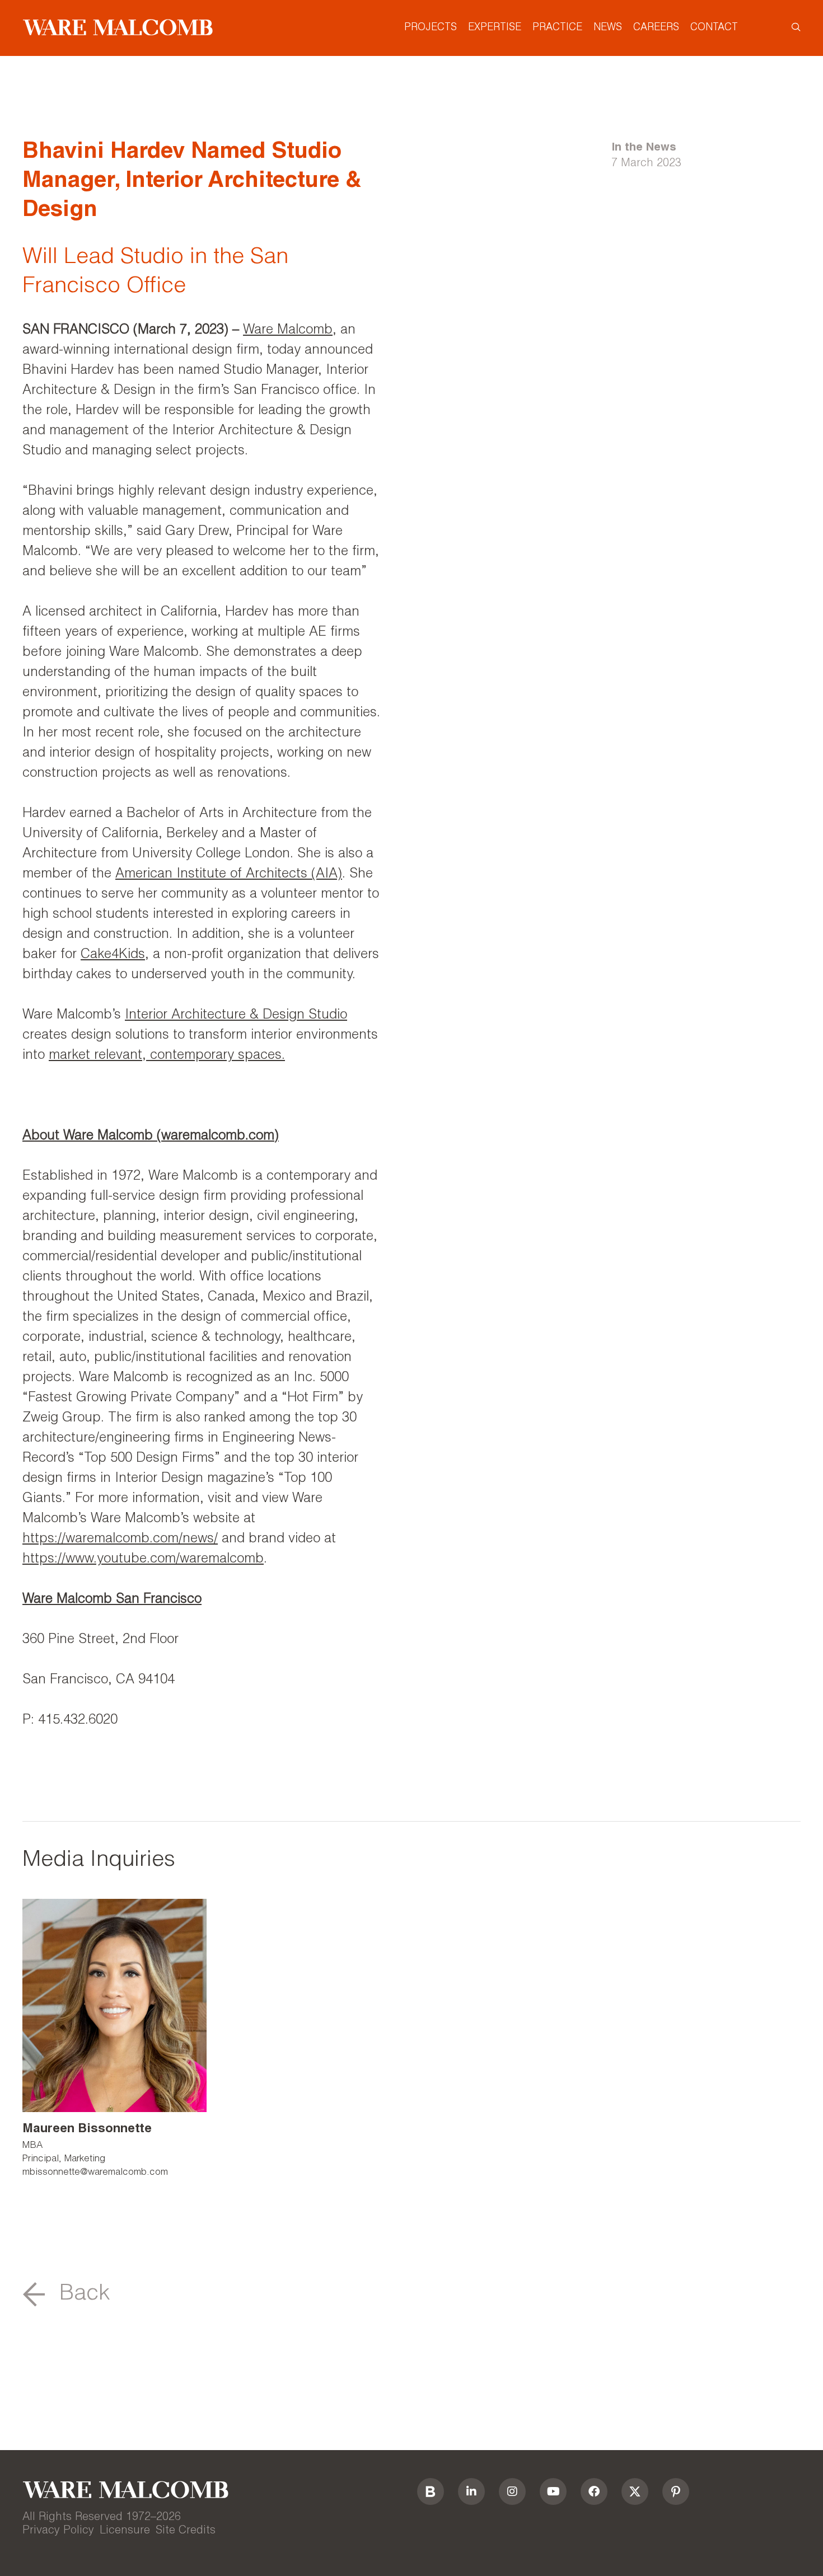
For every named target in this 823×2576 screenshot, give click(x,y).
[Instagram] (512, 2491)
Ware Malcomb (288, 331)
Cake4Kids (113, 955)
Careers (656, 28)
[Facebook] (594, 2491)
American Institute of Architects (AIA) (229, 875)
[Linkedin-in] (471, 2491)
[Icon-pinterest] (676, 2491)
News (608, 28)
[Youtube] (553, 2491)
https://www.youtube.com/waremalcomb (143, 1560)
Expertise (495, 28)
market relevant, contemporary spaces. (167, 1056)
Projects (431, 28)
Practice (557, 28)
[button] (66, 2295)
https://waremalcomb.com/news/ (120, 1540)
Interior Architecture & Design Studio (236, 1016)
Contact (714, 28)
